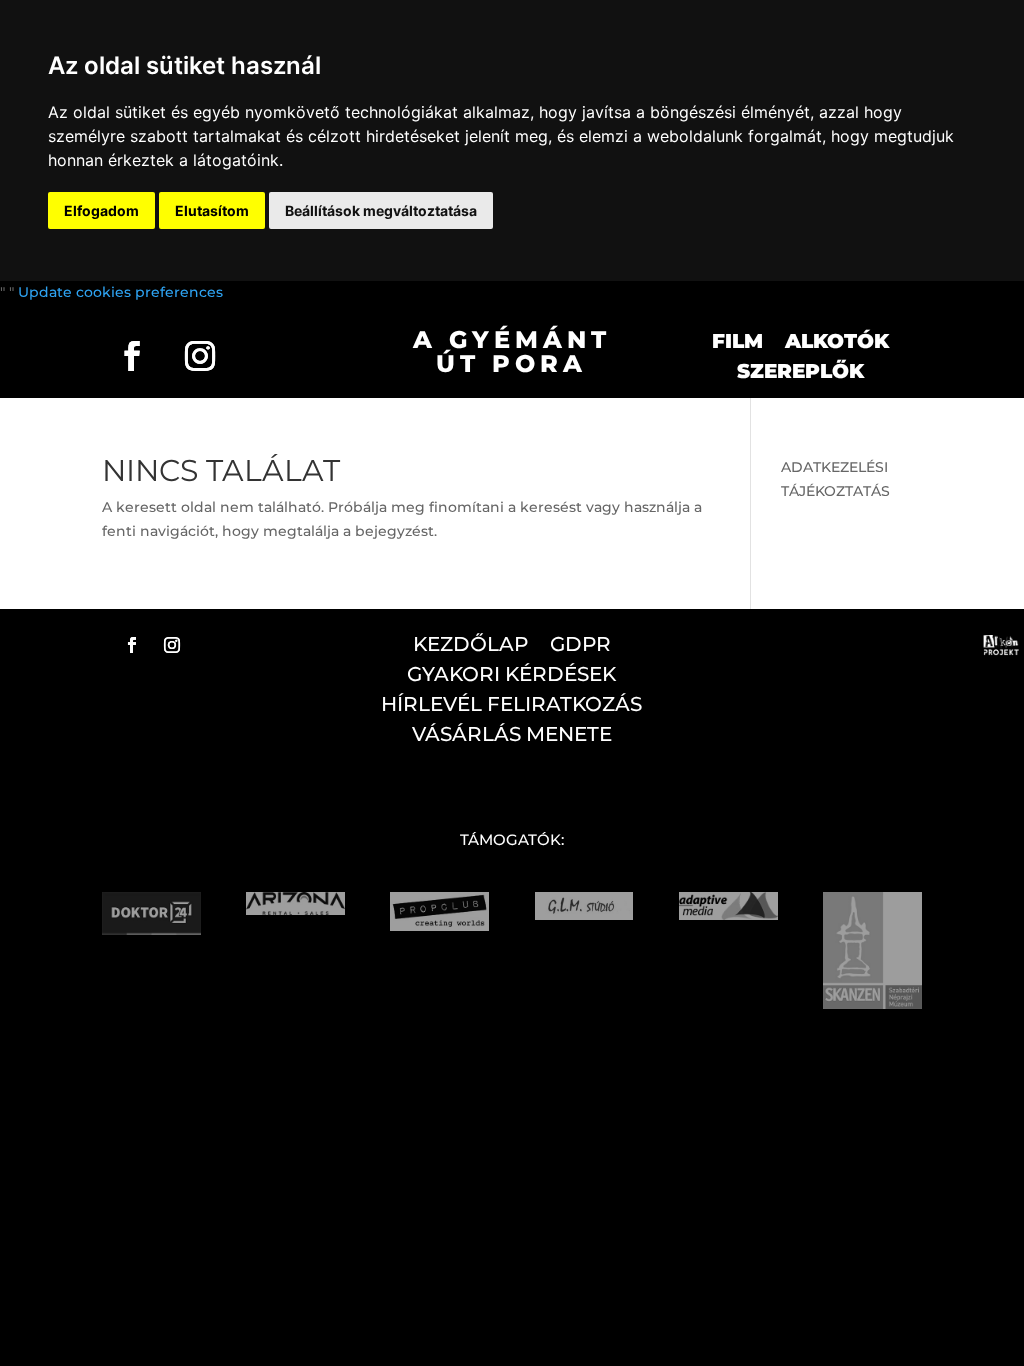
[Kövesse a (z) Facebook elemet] (132, 356)
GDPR (580, 646)
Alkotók (837, 343)
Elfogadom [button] (101, 210)
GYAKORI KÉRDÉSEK (511, 676)
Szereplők (800, 373)
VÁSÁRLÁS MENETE (512, 736)
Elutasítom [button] (212, 210)
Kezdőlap (470, 646)
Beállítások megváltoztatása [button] (381, 210)
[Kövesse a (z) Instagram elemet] (200, 356)
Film (737, 343)
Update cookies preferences (120, 292)
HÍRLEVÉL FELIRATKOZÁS (511, 706)
